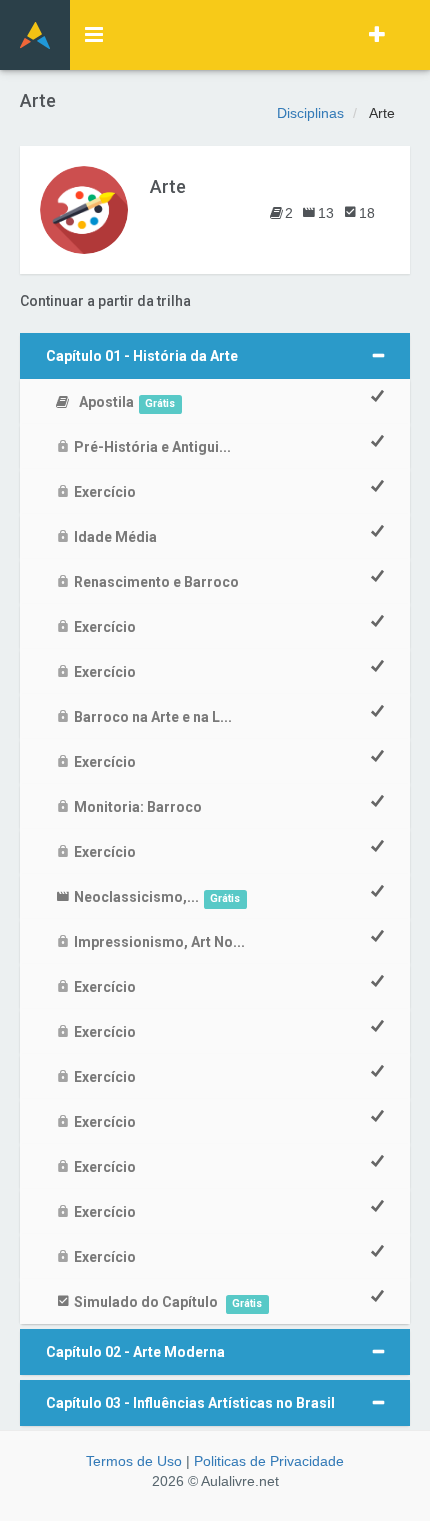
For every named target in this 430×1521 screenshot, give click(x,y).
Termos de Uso (134, 1461)
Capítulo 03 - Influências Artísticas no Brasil (190, 1403)
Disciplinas (310, 113)
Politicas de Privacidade (269, 1461)
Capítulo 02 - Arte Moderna (135, 1352)
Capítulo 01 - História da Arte (142, 356)
